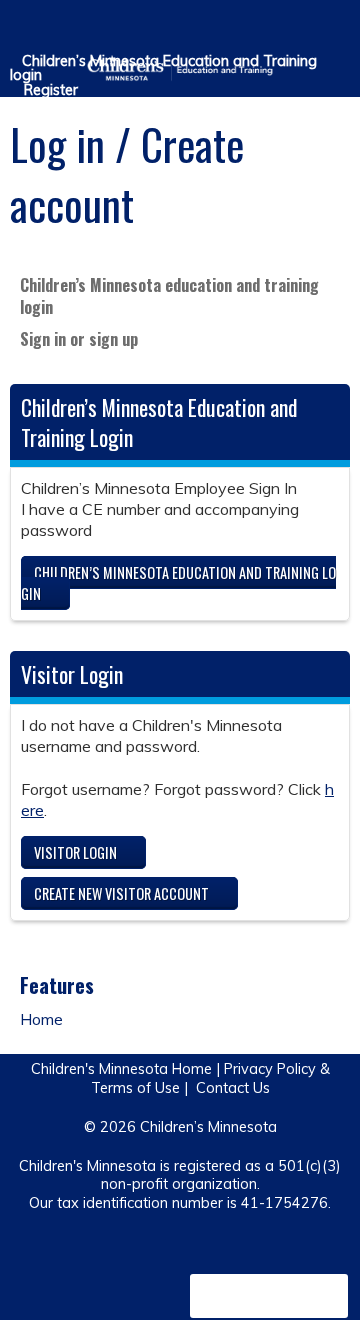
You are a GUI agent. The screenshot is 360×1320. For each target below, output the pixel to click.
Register (51, 90)
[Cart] (301, 29)
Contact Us (233, 1088)
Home (41, 1019)
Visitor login (75, 852)
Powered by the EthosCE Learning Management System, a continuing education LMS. (269, 1296)
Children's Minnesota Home (121, 1069)
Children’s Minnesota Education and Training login (163, 68)
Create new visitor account (121, 893)
